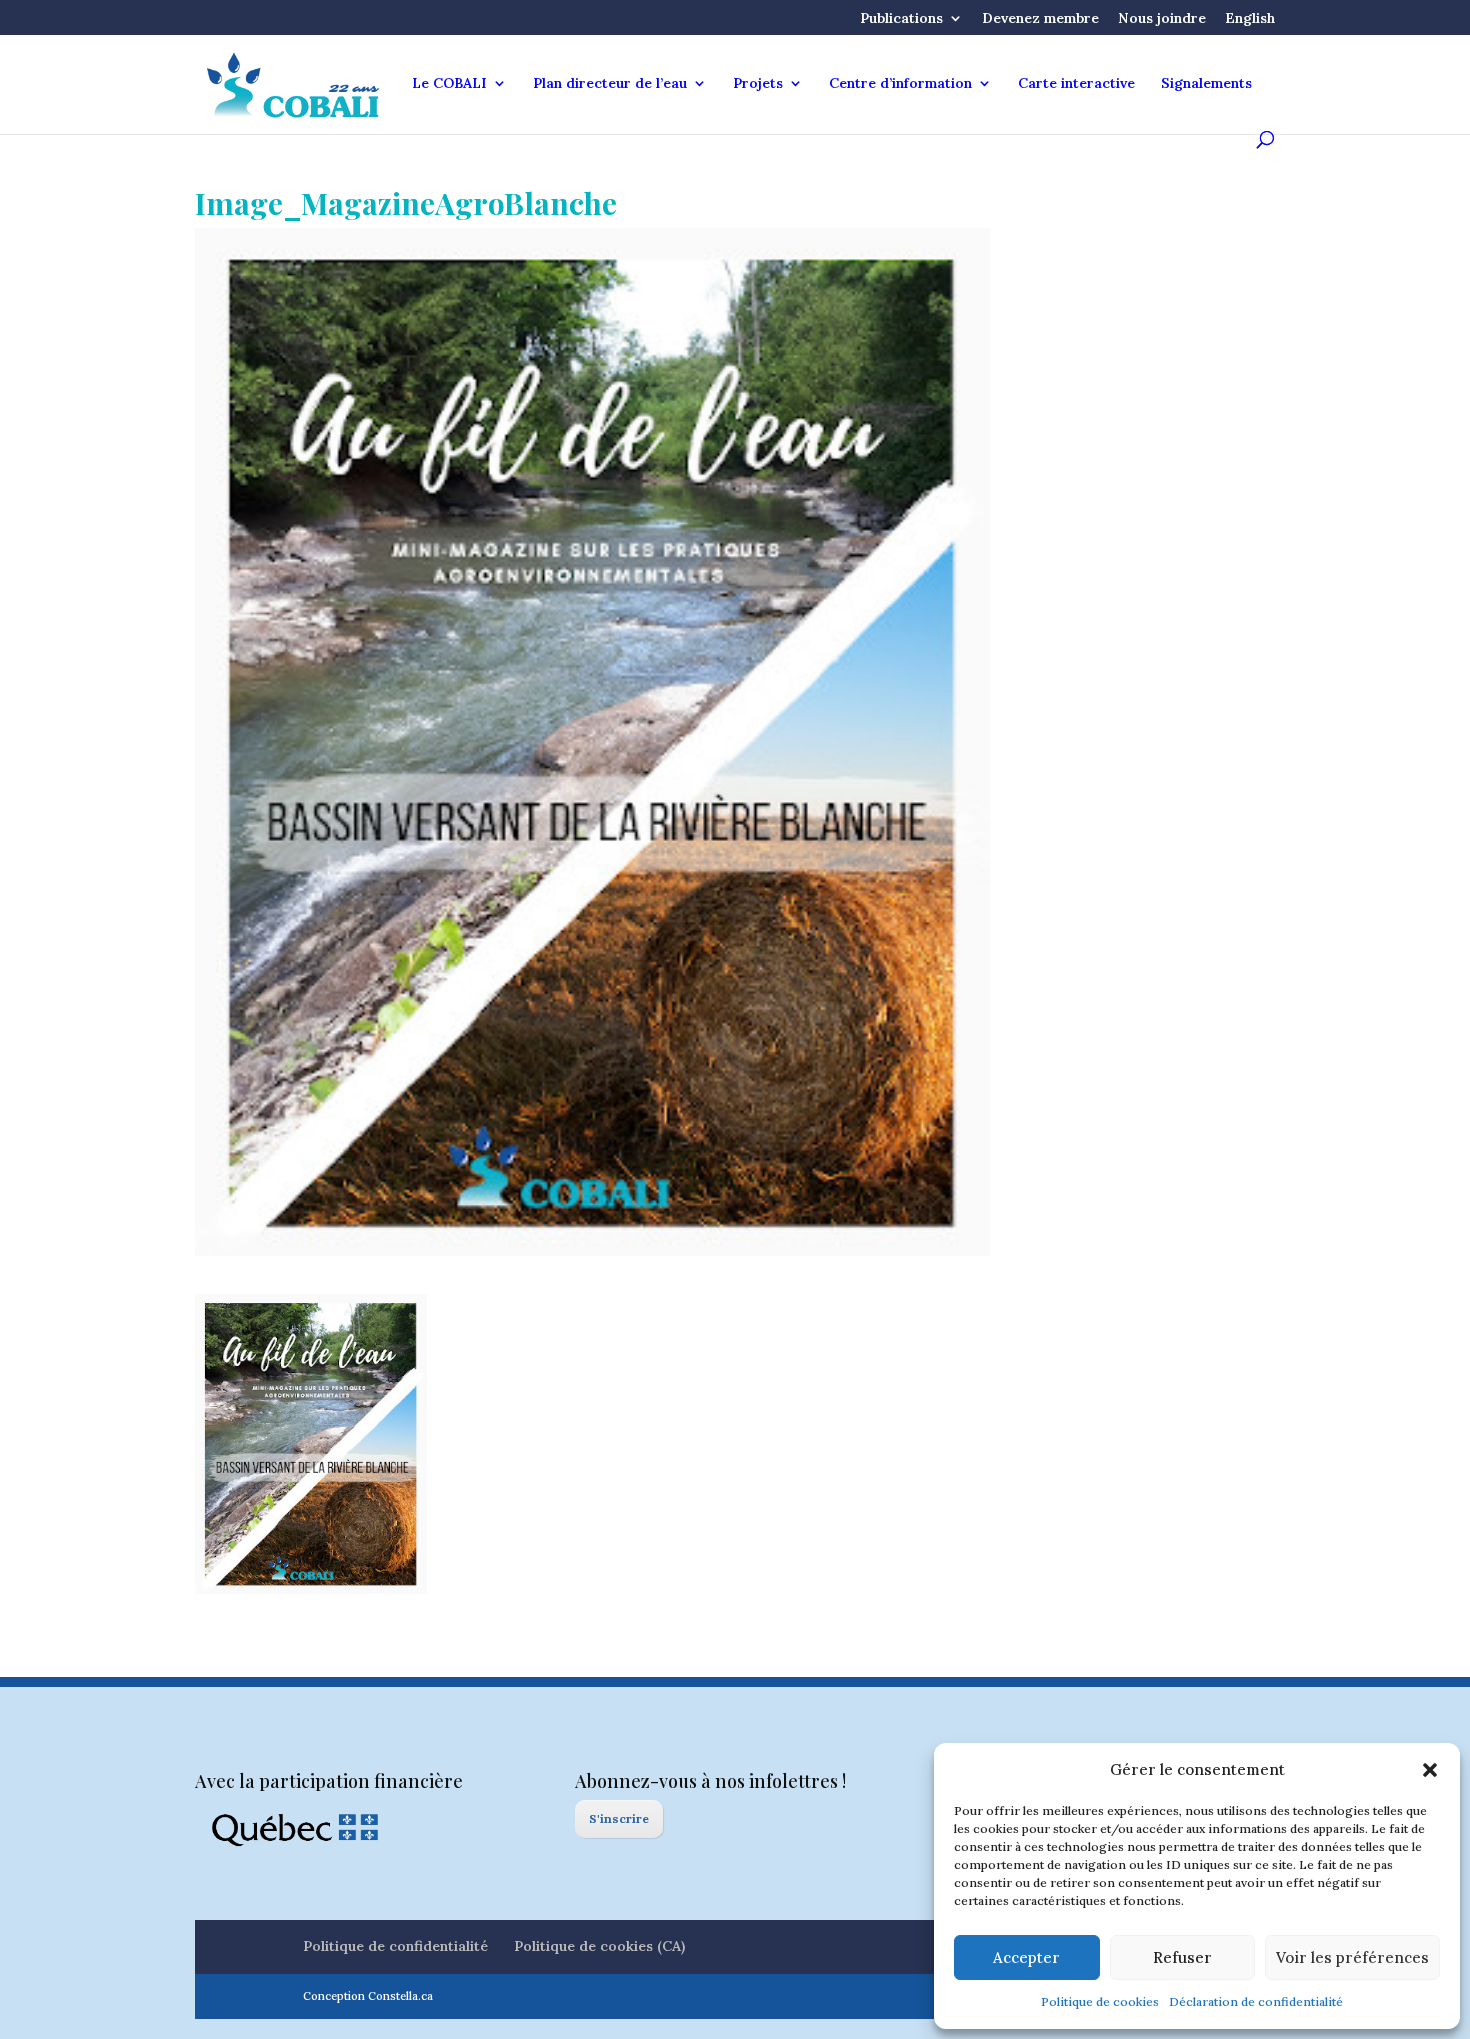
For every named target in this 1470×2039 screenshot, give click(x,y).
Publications (901, 19)
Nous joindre (1162, 19)
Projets (758, 84)
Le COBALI (449, 84)
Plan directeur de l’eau (610, 84)
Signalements (1206, 84)
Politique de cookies (1100, 2001)
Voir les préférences (1352, 1957)
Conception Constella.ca (368, 1996)
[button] (1430, 1770)
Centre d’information (900, 84)
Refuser (1182, 1957)
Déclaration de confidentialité (1256, 2001)
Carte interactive (1076, 84)
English (1250, 19)
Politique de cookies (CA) (599, 1946)
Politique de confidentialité (395, 1946)
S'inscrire (619, 1818)
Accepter (1026, 1957)
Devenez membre (1040, 19)
